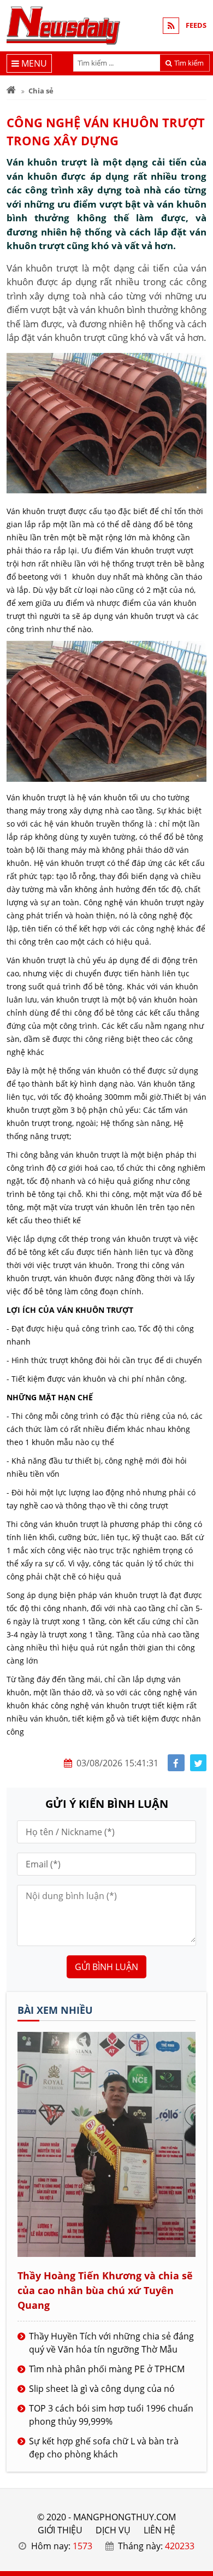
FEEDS (196, 25)
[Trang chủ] (11, 91)
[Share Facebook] (176, 1763)
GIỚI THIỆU (60, 2530)
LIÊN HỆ (159, 2530)
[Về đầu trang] (199, 1032)
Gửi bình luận (106, 1967)
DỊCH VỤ (113, 2530)
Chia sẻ (41, 91)
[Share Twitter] (199, 1763)
